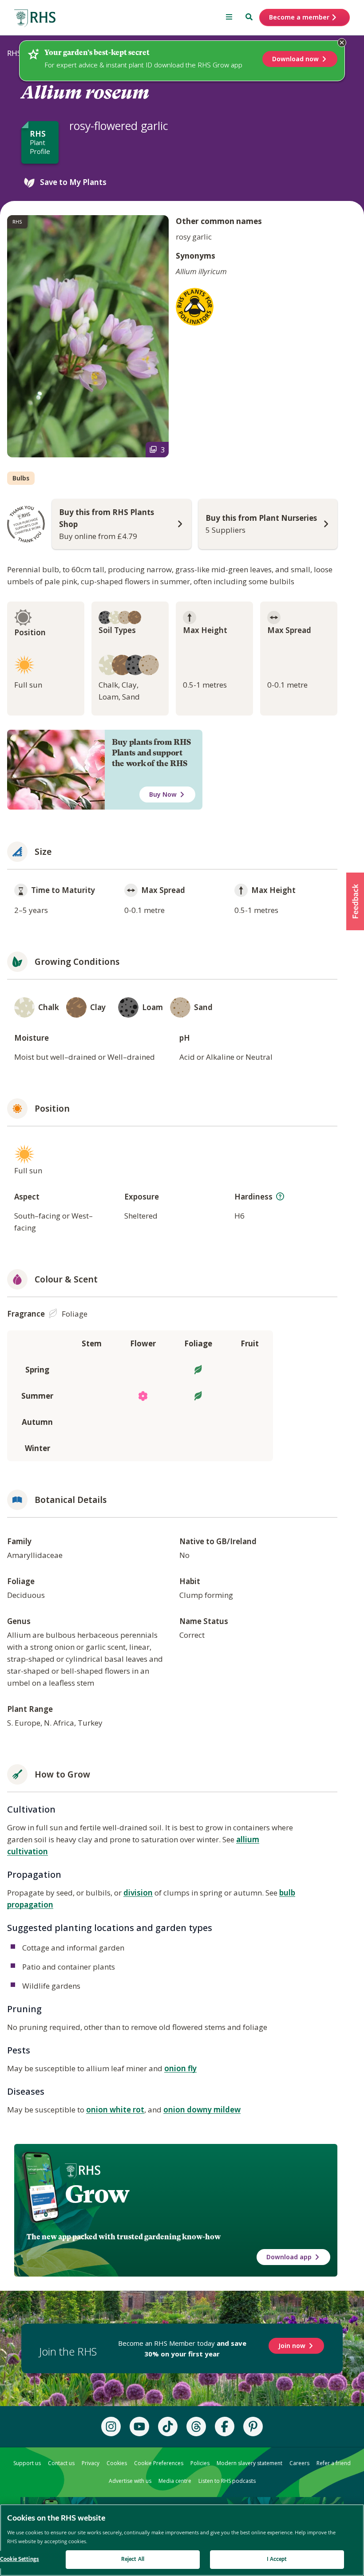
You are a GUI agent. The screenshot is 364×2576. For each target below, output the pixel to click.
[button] (355, 901)
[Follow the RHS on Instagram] (111, 2427)
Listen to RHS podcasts (227, 2481)
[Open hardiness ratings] (280, 1196)
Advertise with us (130, 2481)
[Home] (35, 18)
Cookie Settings (20, 2559)
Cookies (117, 2463)
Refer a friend (334, 2463)
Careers (299, 2463)
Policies (200, 2463)
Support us (27, 2463)
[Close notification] (342, 43)
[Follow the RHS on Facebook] (225, 2427)
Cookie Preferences (159, 2463)
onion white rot (115, 2110)
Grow (97, 2194)
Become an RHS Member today (182, 2348)
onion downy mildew (202, 2110)
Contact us (61, 2463)
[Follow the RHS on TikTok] (168, 2427)
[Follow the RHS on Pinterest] (253, 2427)
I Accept (277, 2559)
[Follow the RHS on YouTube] (139, 2427)
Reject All (133, 2559)
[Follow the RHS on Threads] (196, 2427)
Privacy (91, 2463)
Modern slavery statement (249, 2463)
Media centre (175, 2481)
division (138, 1893)
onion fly (180, 2068)
